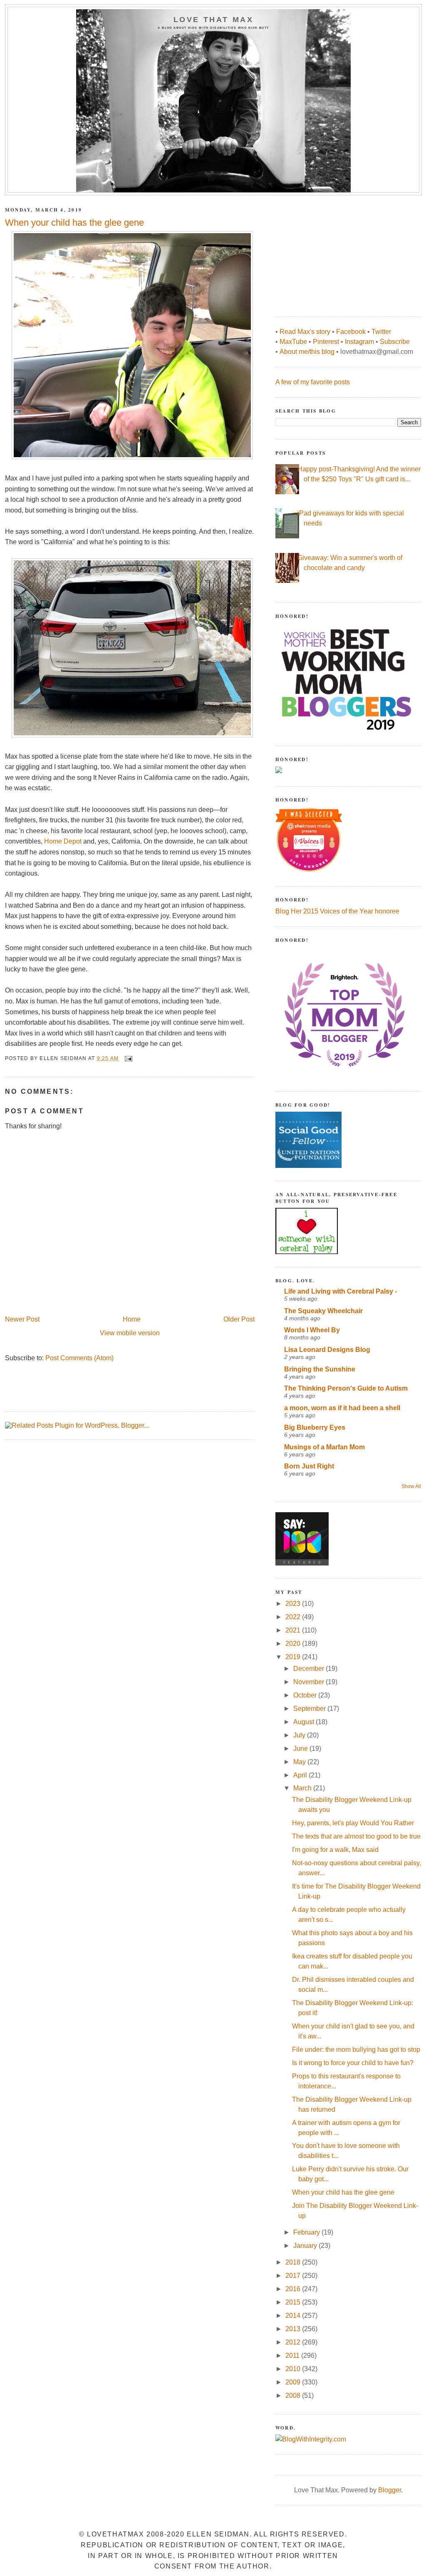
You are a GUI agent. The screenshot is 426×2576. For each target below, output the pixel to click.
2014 (294, 2316)
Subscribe (395, 342)
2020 (294, 1644)
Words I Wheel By (312, 1330)
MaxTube (293, 342)
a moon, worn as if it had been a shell (342, 1408)
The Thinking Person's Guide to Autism (346, 1388)
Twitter (381, 332)
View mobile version (130, 1333)
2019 (294, 1657)
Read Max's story (305, 332)
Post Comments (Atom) (79, 1358)
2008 (294, 2396)
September (310, 1709)
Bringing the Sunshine (320, 1369)
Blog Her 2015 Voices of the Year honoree (337, 911)
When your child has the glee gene (343, 2192)
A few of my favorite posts (313, 382)
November (310, 1682)
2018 (294, 2262)
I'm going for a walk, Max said (335, 1850)
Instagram (359, 342)
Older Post (239, 1319)
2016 (294, 2289)
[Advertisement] (338, 251)
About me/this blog (307, 352)
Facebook (351, 332)
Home (132, 1319)
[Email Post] (128, 1058)
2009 (294, 2382)
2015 (294, 2302)
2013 (294, 2329)
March (303, 1788)
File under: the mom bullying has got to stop (356, 2050)
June (301, 1748)
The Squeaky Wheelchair (323, 1311)
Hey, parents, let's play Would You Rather (353, 1823)
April (301, 1775)
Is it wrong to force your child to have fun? (353, 2063)
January (306, 2246)
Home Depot (63, 841)
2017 (294, 2276)
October (306, 1695)
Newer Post (22, 1319)
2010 (294, 2369)
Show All (411, 1486)
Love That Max (214, 20)
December (310, 1669)
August (305, 1722)
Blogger (390, 2490)
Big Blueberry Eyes (315, 1427)
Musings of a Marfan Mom (324, 1447)
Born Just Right (309, 1466)
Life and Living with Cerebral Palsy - (341, 1291)
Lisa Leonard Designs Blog (327, 1350)
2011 (293, 2356)
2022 (294, 1617)
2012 (294, 2342)
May (300, 1762)
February (307, 2232)
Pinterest (326, 342)
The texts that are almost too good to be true (356, 1836)
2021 (294, 1630)
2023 (294, 1604)
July (300, 1735)
